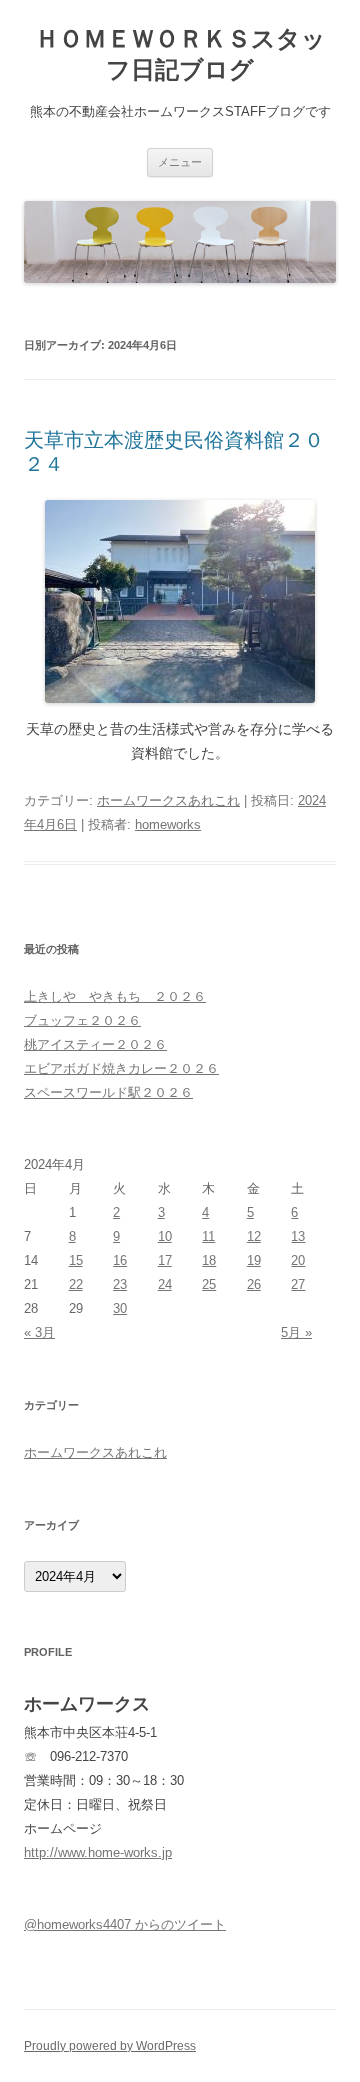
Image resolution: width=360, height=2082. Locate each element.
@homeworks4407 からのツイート (125, 1924)
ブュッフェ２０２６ (82, 1020)
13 (298, 1236)
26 (254, 1284)
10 (165, 1236)
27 (298, 1284)
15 (76, 1260)
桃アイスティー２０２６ (95, 1044)
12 (254, 1236)
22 (76, 1284)
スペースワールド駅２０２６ (108, 1092)
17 (165, 1260)
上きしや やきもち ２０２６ (115, 996)
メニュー (180, 162)
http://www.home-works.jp (98, 1852)
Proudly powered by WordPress (110, 2046)
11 (208, 1236)
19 (254, 1260)
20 (298, 1260)
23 (120, 1284)
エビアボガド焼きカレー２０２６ (121, 1068)
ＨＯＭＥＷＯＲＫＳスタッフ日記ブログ (180, 54)
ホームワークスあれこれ (168, 800)
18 (209, 1260)
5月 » (296, 1332)
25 (209, 1284)
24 (165, 1284)
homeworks (168, 824)
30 (120, 1308)
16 (120, 1260)
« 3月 (39, 1332)
